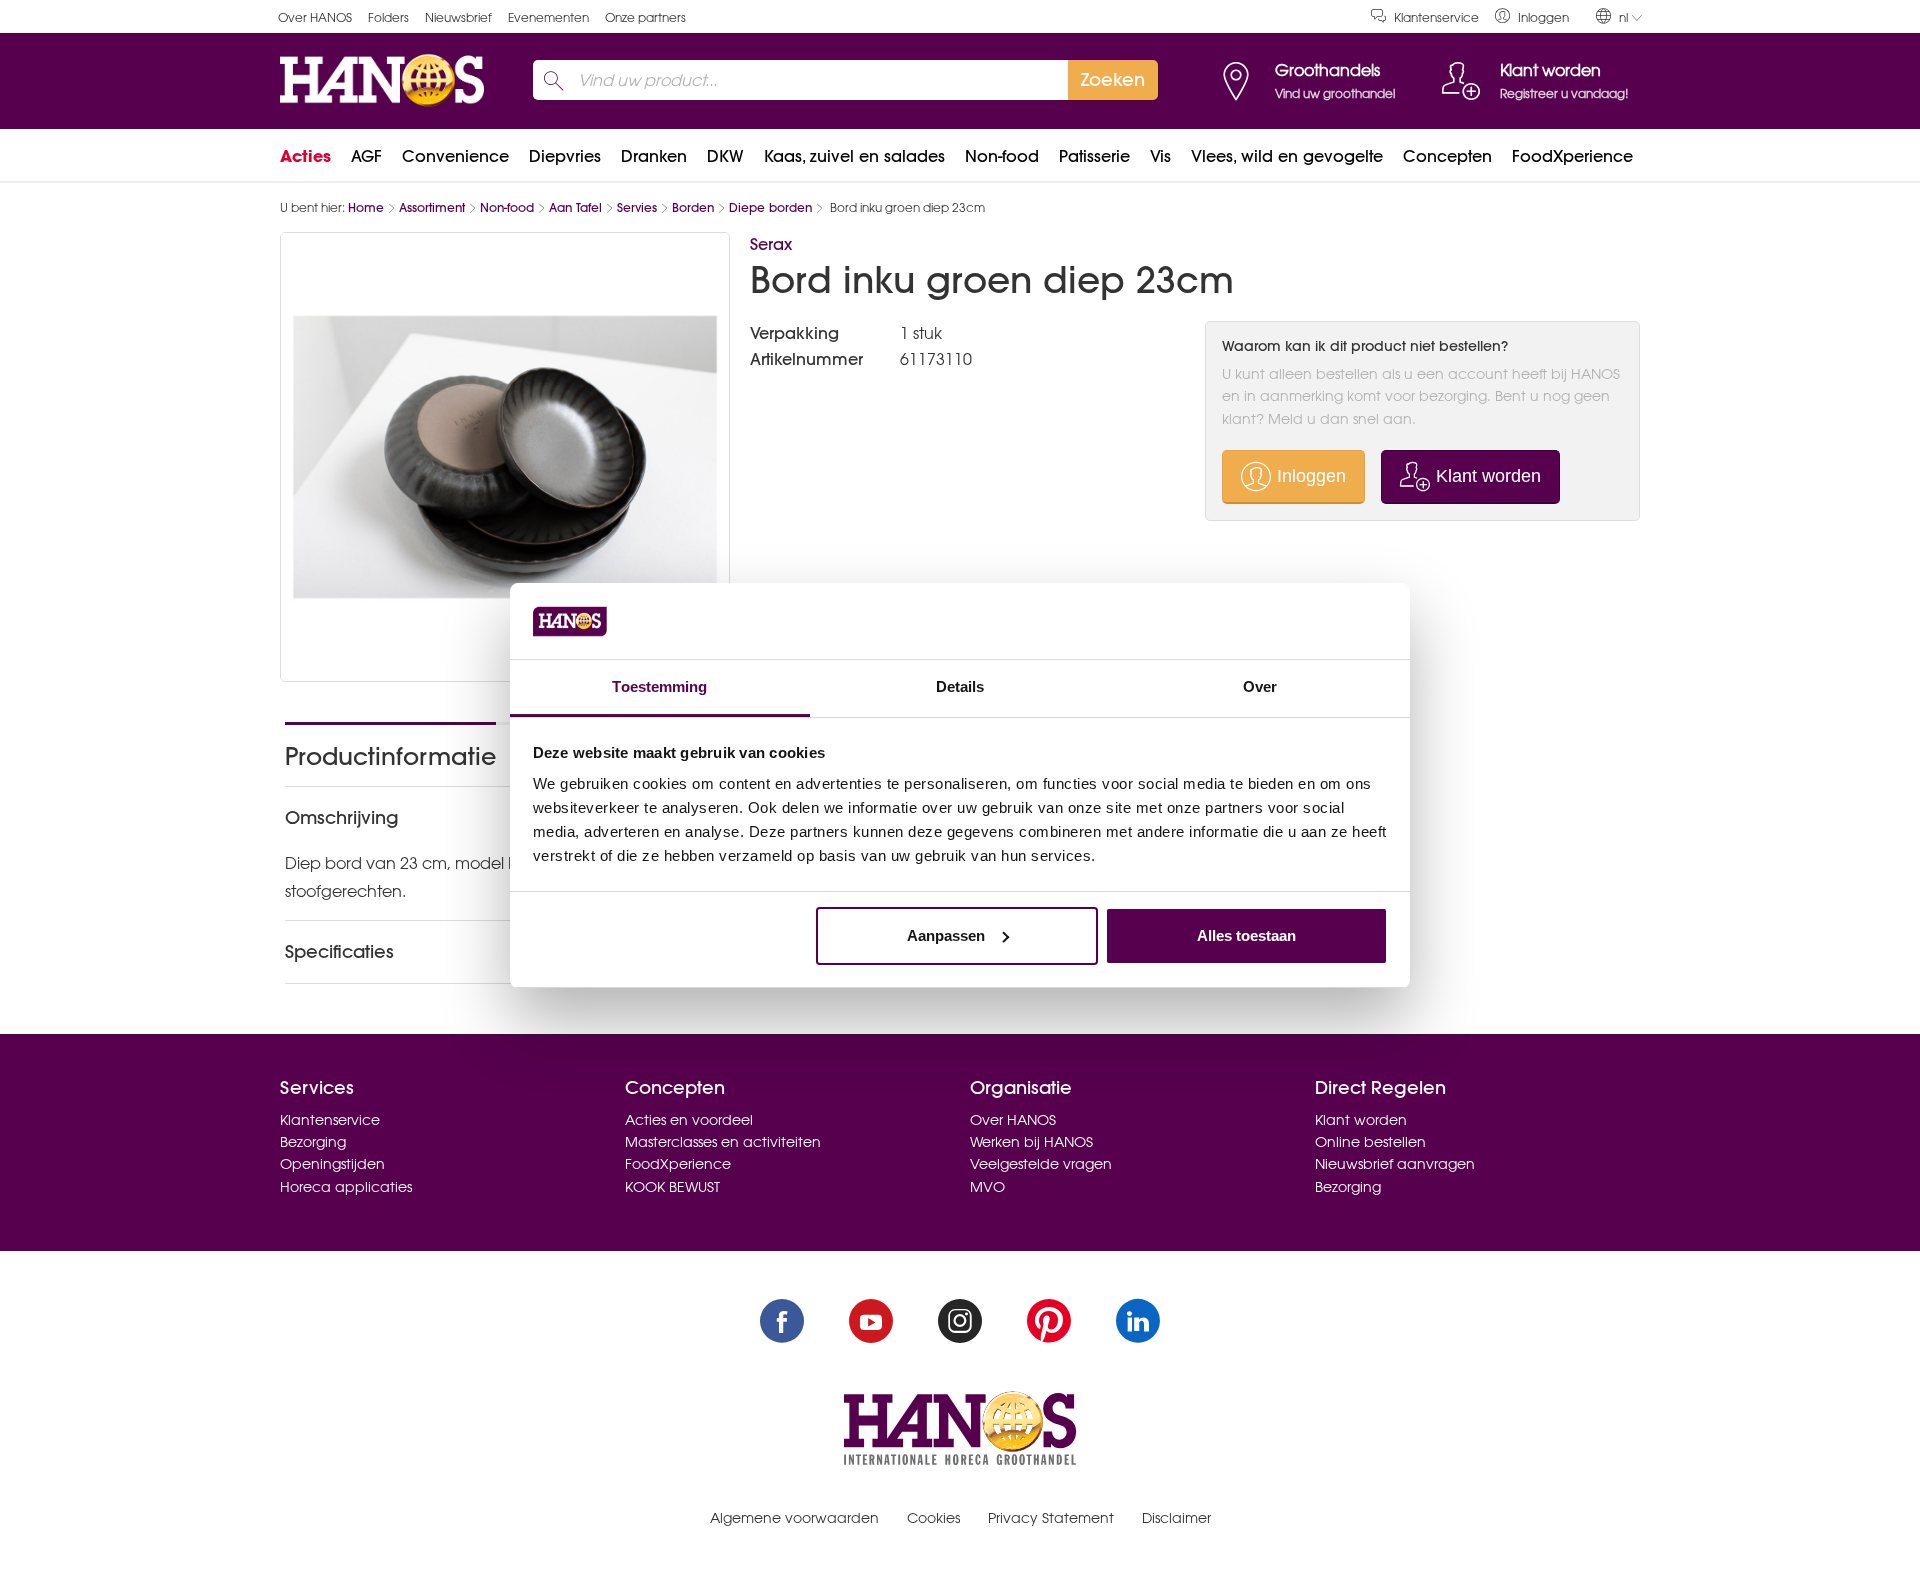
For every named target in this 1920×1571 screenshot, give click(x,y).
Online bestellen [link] (1370, 1142)
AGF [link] (366, 156)
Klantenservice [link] (1436, 17)
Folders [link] (388, 17)
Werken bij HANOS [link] (1031, 1142)
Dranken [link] (654, 156)
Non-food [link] (1002, 156)
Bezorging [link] (313, 1142)
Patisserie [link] (1094, 156)
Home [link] (366, 207)
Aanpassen (946, 935)
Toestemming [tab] (659, 686)
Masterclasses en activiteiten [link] (723, 1142)
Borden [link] (693, 207)
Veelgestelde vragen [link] (1041, 1164)
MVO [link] (987, 1187)
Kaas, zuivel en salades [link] (854, 156)
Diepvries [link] (565, 156)
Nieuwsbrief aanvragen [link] (1395, 1164)
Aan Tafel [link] (575, 207)
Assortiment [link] (432, 207)
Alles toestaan (1246, 935)
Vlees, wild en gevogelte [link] (1287, 156)
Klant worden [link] (1361, 1120)
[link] (1532, 16)
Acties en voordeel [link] (689, 1120)
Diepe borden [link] (770, 207)
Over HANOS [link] (315, 17)
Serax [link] (771, 244)
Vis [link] (1160, 156)
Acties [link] (305, 156)
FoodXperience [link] (1572, 156)
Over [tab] (1260, 686)
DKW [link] (725, 156)
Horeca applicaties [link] (346, 1187)
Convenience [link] (455, 156)
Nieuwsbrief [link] (458, 17)
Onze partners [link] (645, 17)
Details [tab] (960, 686)
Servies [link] (637, 207)
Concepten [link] (1447, 156)
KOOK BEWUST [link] (672, 1187)
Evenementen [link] (548, 17)
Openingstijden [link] (332, 1164)
